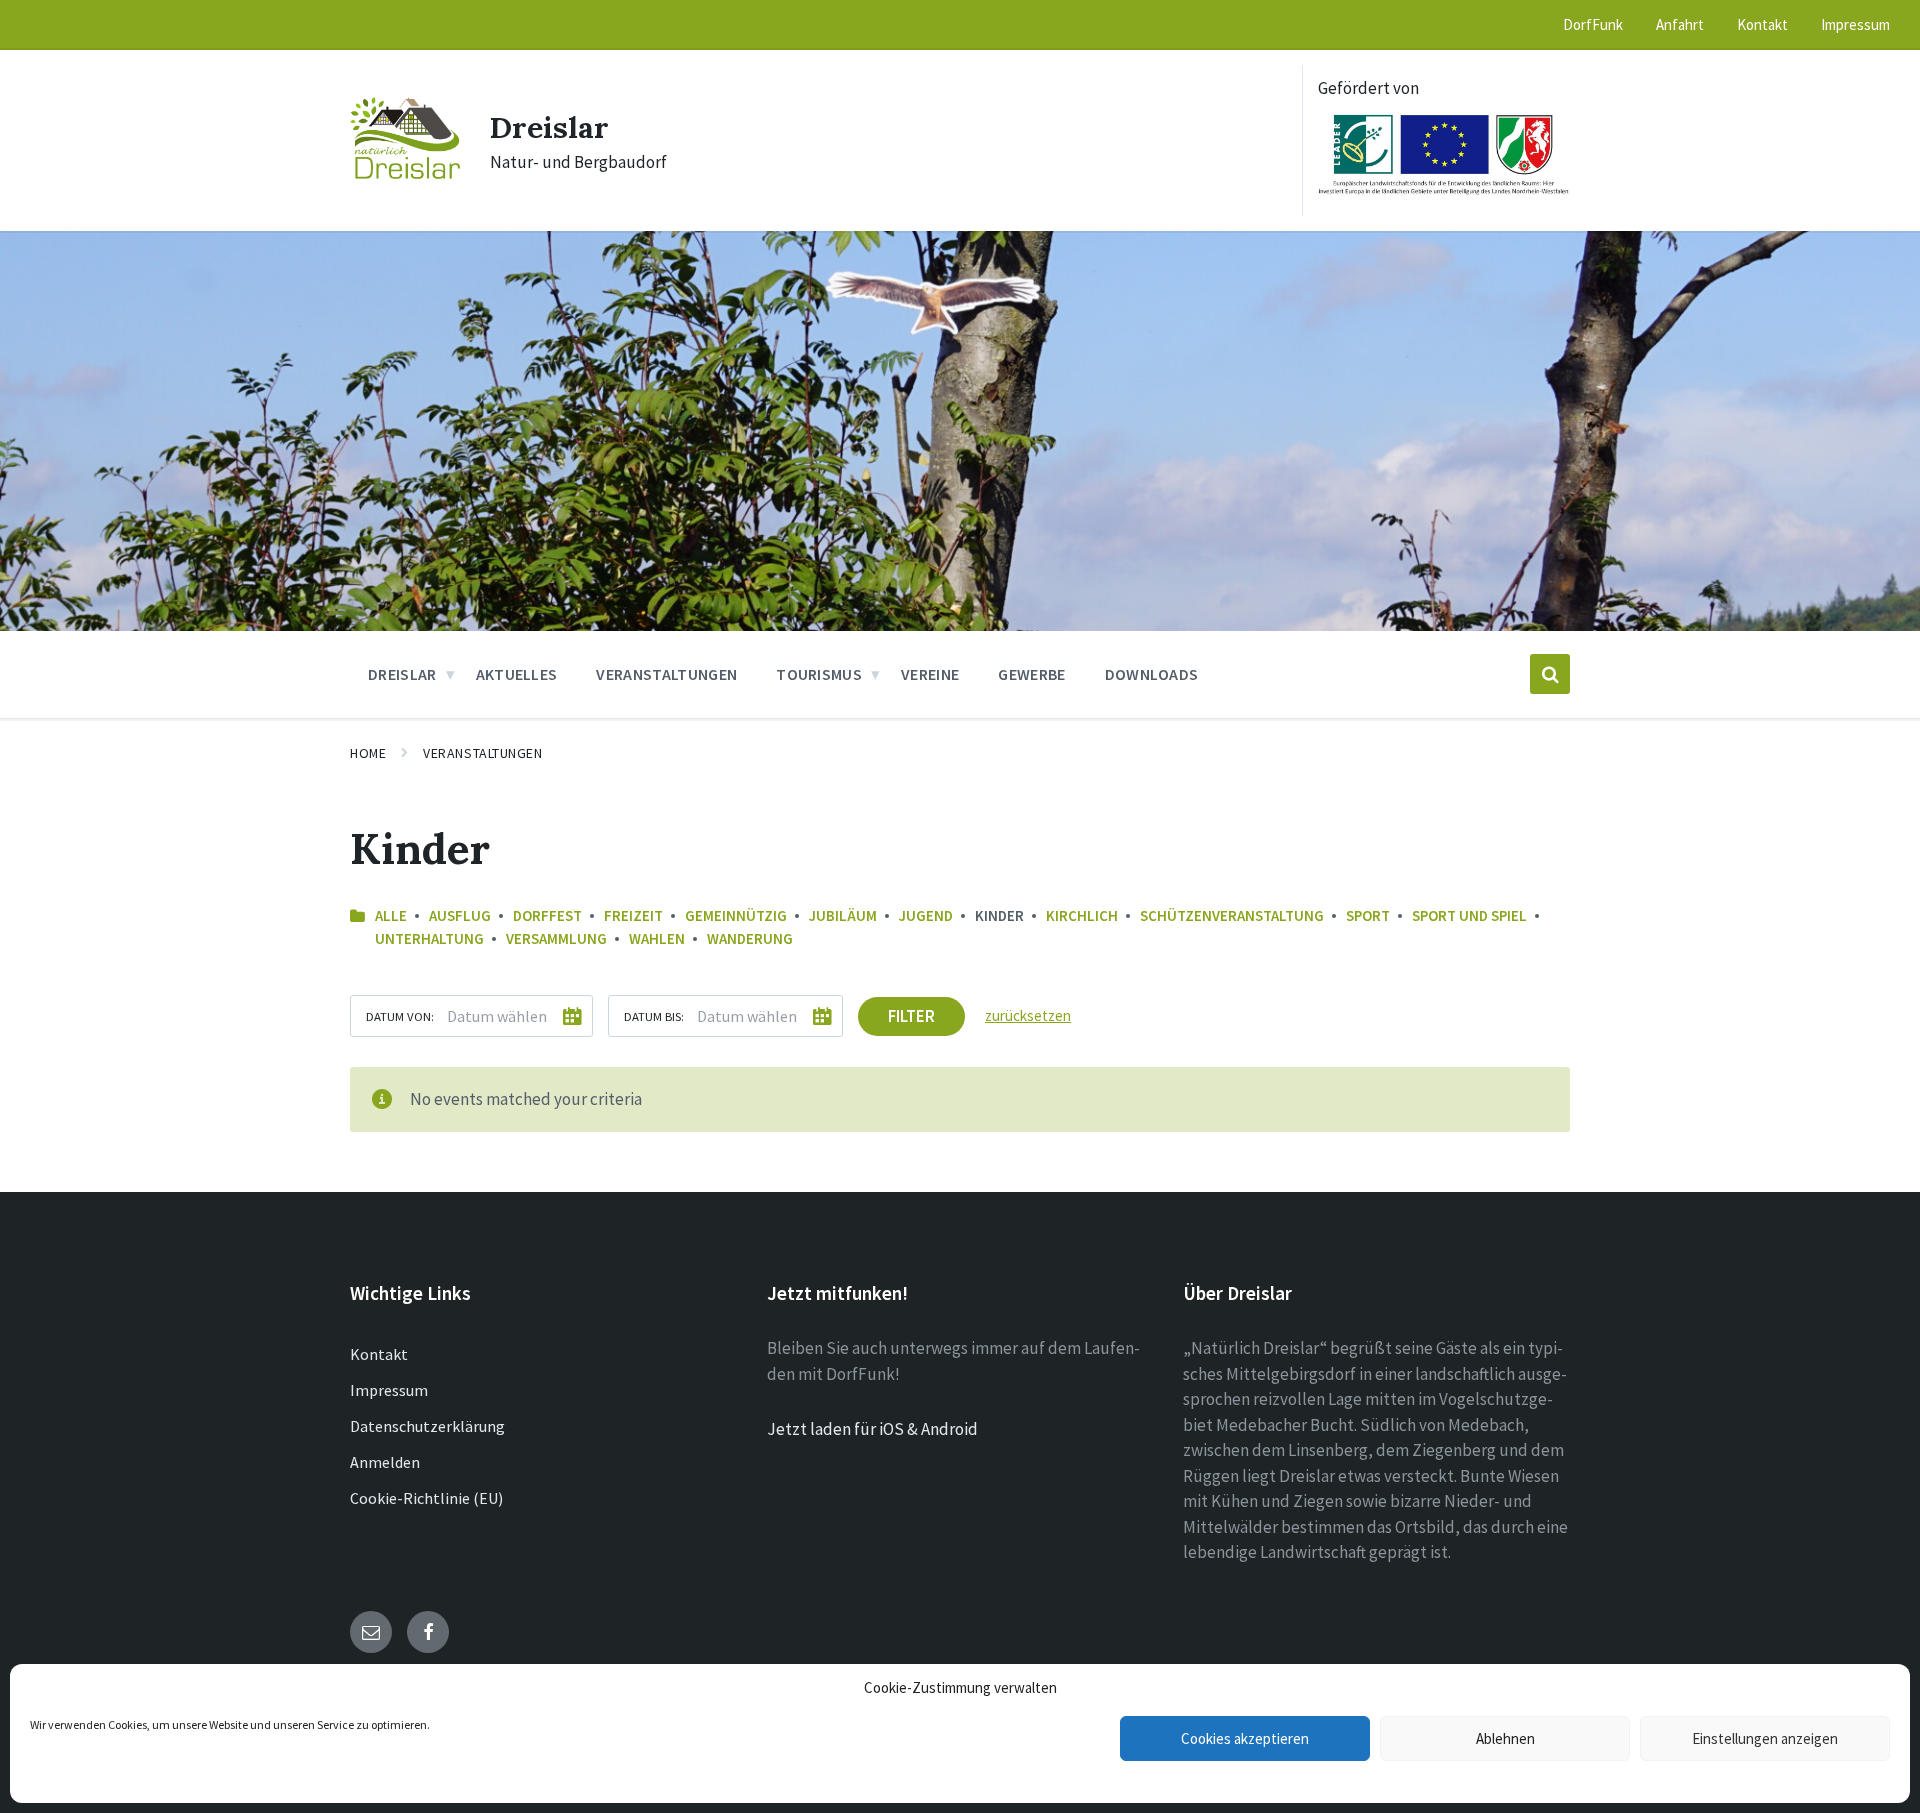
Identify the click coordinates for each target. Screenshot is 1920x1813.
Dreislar (549, 127)
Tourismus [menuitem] (819, 674)
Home (368, 753)
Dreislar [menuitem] (402, 674)
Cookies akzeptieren (1245, 1738)
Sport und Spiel (1469, 915)
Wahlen (657, 938)
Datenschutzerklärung (427, 1426)
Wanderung (750, 938)
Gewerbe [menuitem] (1031, 674)
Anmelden (385, 1462)
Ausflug (460, 915)
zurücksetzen (1028, 1015)
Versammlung (556, 938)
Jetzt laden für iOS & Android (872, 1429)
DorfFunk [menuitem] (1593, 24)
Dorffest (547, 915)
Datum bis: (654, 1016)
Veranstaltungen (482, 753)
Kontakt (379, 1354)
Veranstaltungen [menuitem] (666, 674)
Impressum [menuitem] (1855, 24)
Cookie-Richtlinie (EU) (426, 1498)
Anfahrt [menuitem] (1680, 24)
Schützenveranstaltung (1232, 915)
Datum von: (400, 1016)
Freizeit (633, 915)
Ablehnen (1505, 1738)
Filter (911, 1016)
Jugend (926, 915)
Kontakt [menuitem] (1762, 24)
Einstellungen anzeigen (1765, 1738)
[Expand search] (1550, 674)
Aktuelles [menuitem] (517, 674)
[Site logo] (405, 173)
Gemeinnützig (736, 915)
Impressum (389, 1390)
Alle (391, 915)
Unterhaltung (429, 938)
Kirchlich (1082, 915)
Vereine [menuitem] (930, 674)
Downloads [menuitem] (1152, 674)
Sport (1368, 915)
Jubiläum (843, 915)
